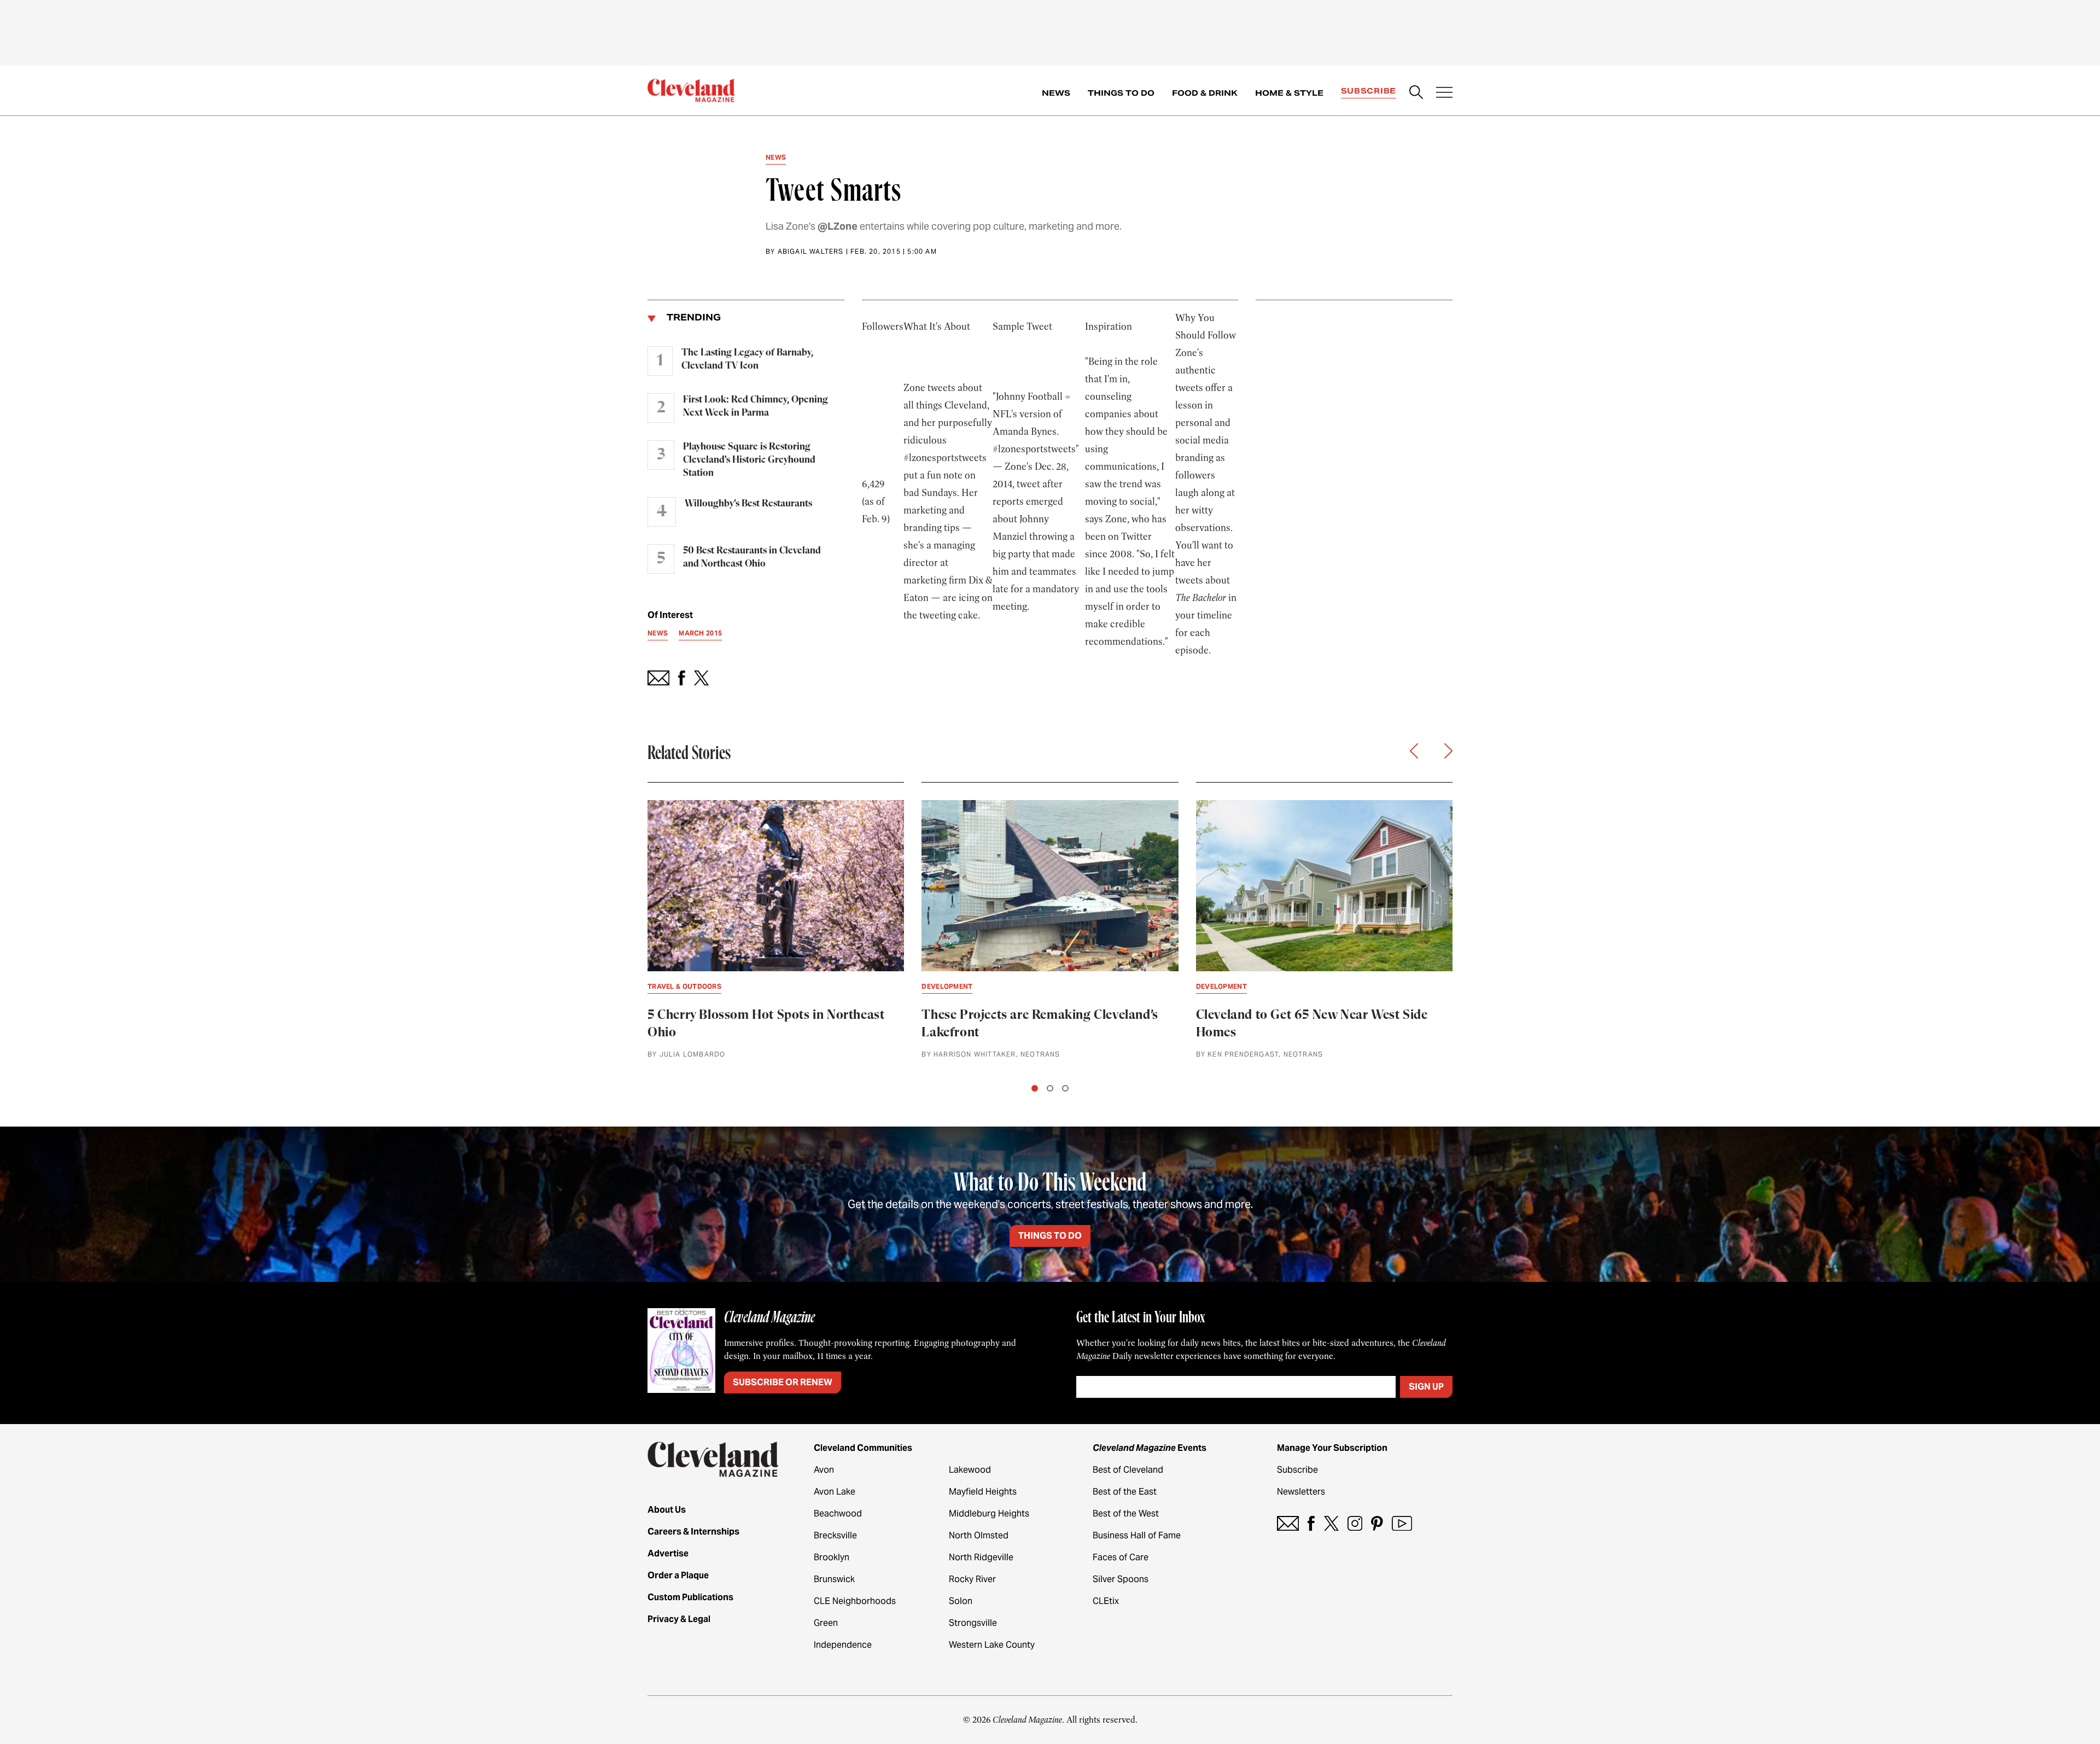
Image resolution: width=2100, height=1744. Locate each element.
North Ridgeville (981, 1557)
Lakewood (970, 1470)
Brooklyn (832, 1557)
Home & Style (1289, 93)
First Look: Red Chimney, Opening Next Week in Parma (756, 406)
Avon (824, 1470)
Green (826, 1623)
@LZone (838, 226)
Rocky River (972, 1579)
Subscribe (1369, 91)
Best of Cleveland (1128, 1470)
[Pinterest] (1377, 1523)
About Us (667, 1510)
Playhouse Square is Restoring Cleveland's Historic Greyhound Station (749, 460)
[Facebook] (1311, 1523)
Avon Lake (835, 1492)
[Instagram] (1355, 1523)
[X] (1331, 1523)
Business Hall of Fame (1137, 1535)
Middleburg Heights (989, 1513)
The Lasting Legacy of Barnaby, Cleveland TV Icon (747, 359)
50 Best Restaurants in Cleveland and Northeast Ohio (752, 557)
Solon (961, 1601)
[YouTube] (1402, 1523)
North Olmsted (979, 1535)
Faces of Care (1121, 1557)
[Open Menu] (1444, 94)
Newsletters (1301, 1492)
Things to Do (1121, 93)
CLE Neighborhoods (855, 1601)
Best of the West (1126, 1513)
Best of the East (1125, 1492)
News (1056, 93)
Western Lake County (992, 1645)
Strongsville (973, 1623)
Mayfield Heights (983, 1492)
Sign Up (1426, 1387)
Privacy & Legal (679, 1619)
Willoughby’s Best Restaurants (748, 504)
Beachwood (838, 1513)
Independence (843, 1645)
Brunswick (834, 1579)
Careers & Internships (693, 1532)
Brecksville (835, 1535)
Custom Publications (690, 1597)
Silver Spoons (1121, 1579)
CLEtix (1106, 1601)
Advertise (668, 1553)
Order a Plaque (678, 1575)
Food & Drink (1205, 93)
